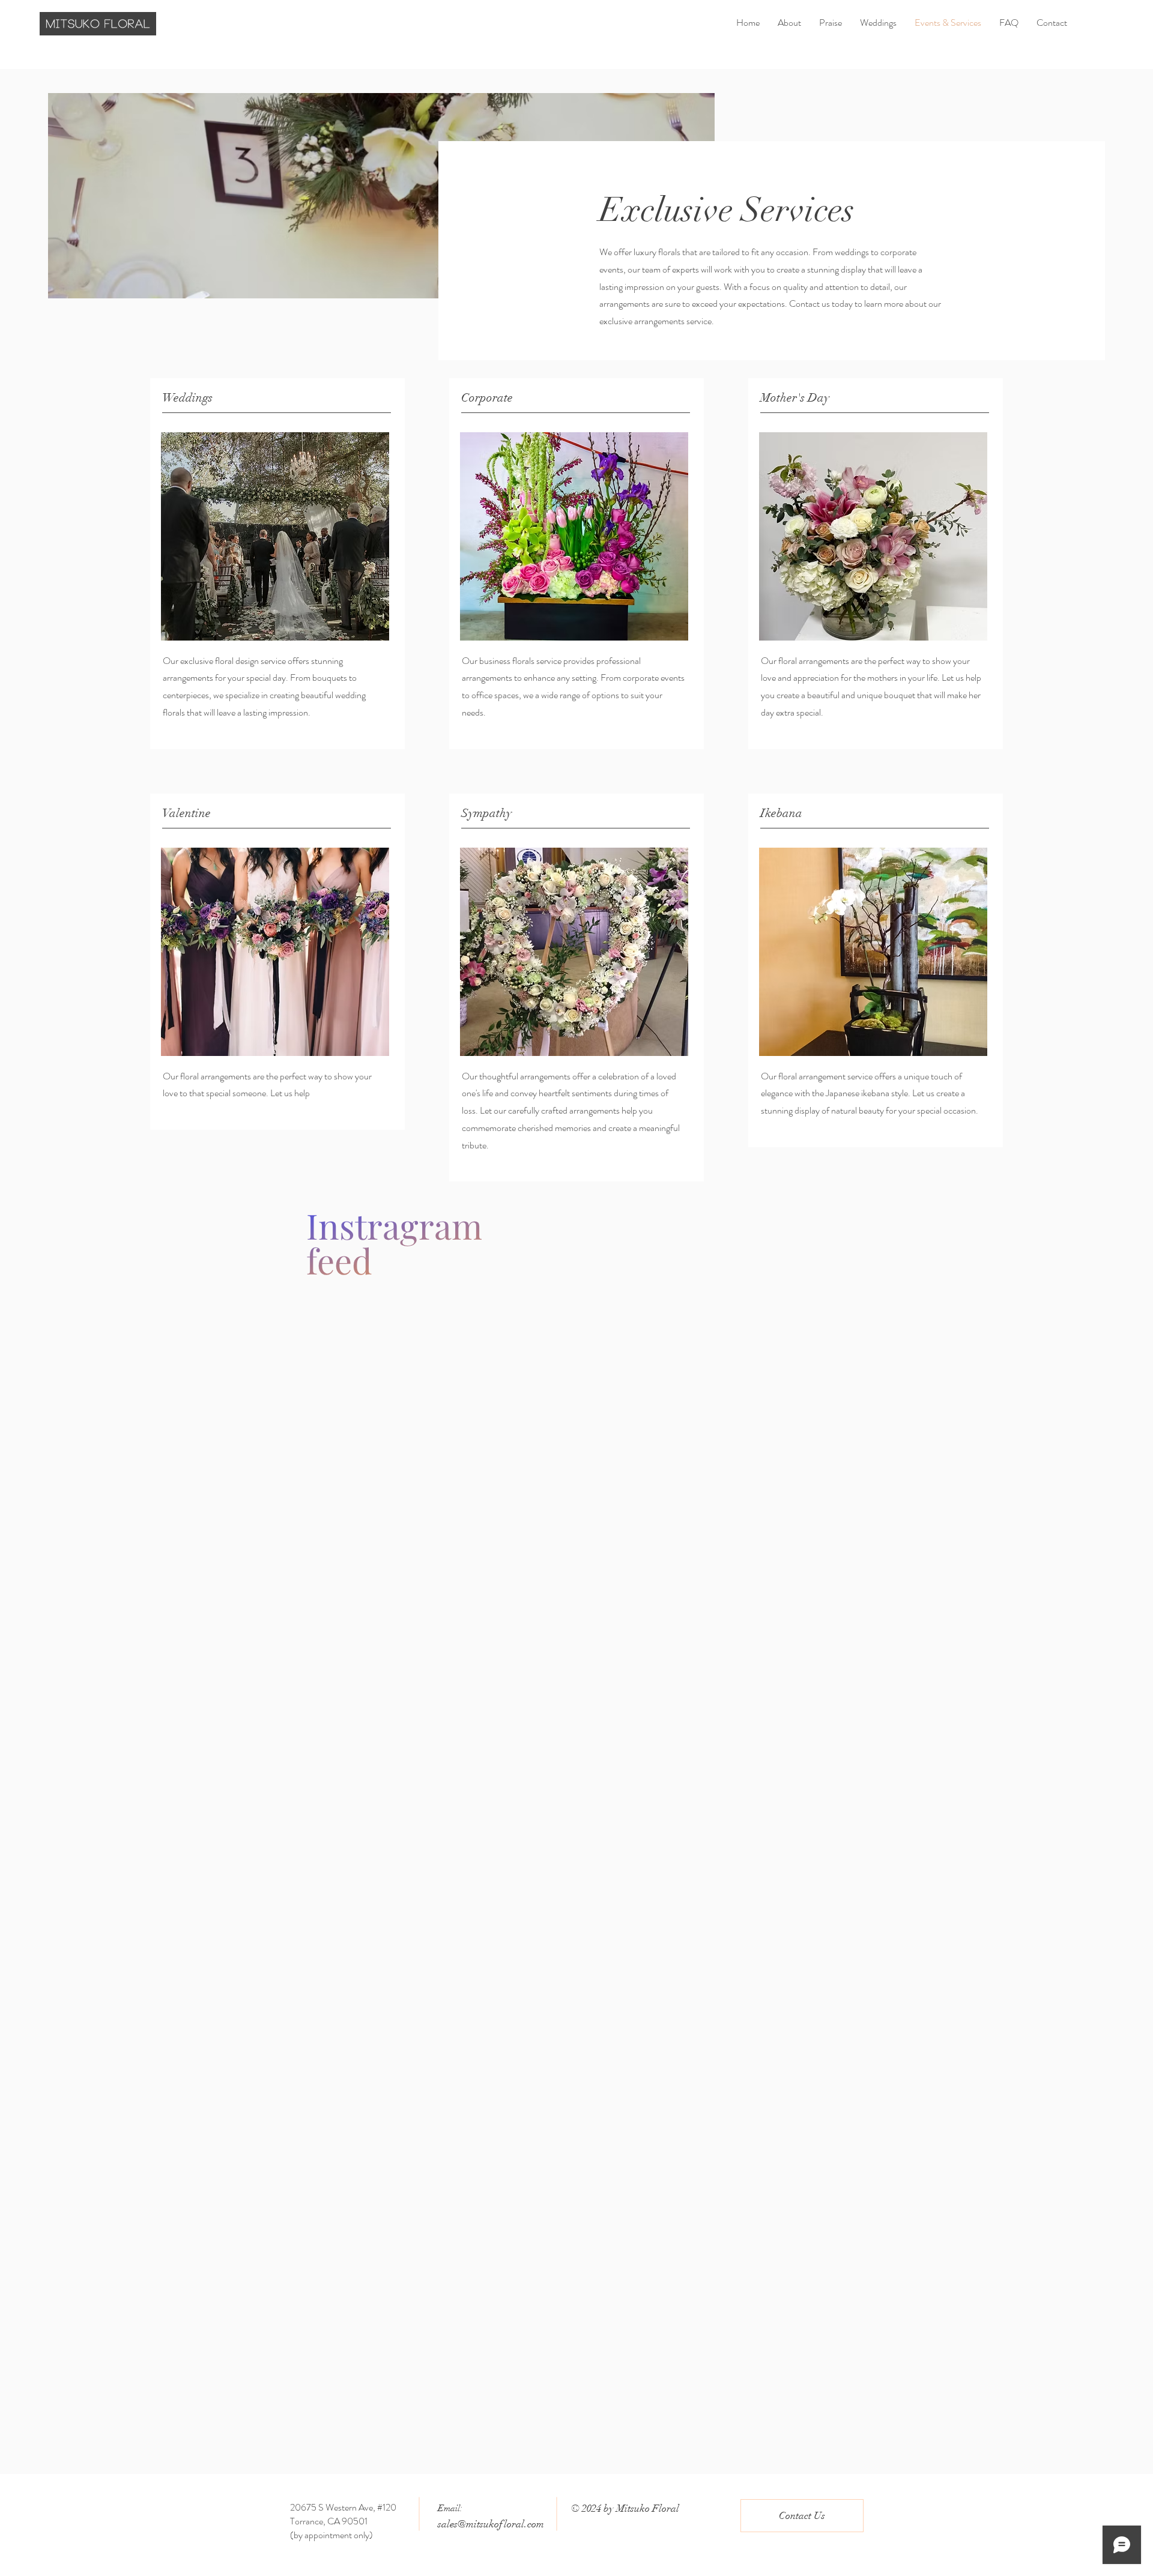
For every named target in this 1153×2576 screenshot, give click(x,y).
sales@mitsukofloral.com (491, 2524)
